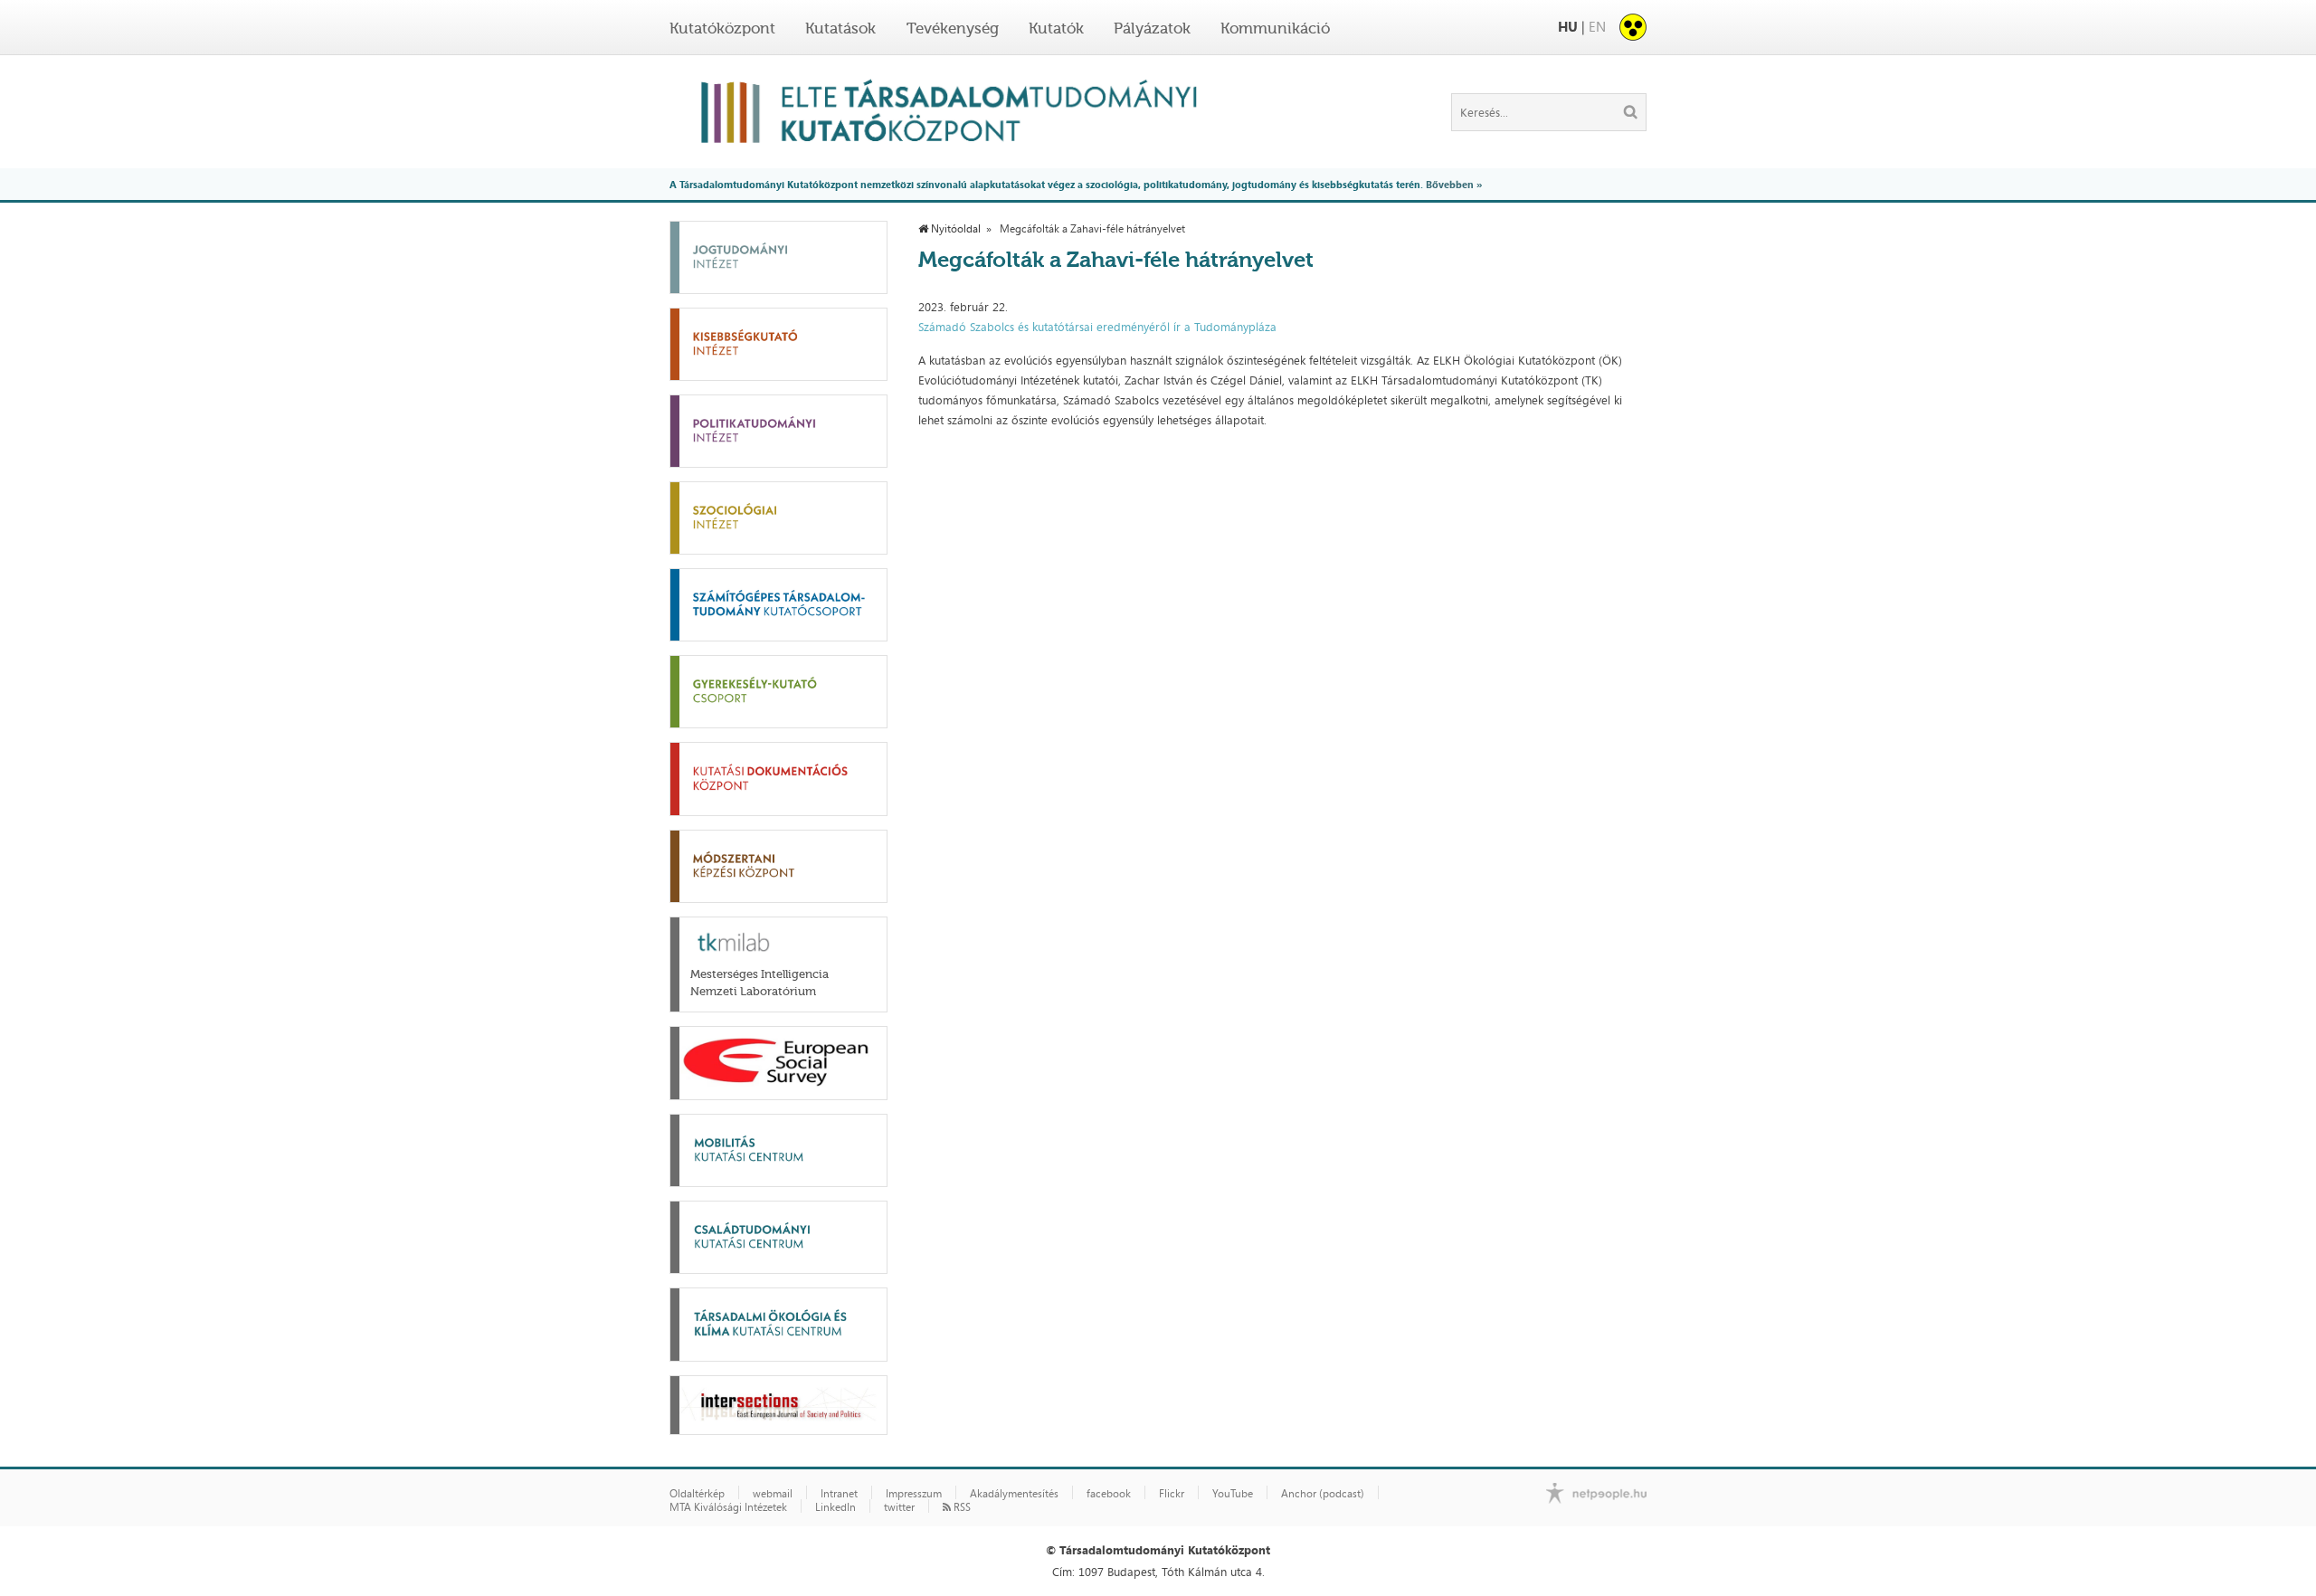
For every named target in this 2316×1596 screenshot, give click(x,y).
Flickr (1172, 1494)
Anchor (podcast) (1323, 1494)
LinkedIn (835, 1507)
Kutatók (1056, 28)
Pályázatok (1152, 28)
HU (1568, 27)
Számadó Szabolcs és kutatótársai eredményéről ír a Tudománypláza (1097, 327)
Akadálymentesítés (1014, 1494)
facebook (1109, 1494)
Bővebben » (1454, 184)
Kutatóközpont (722, 28)
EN (1597, 27)
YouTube (1233, 1494)
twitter (899, 1507)
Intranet (839, 1494)
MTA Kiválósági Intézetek (728, 1507)
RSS (961, 1507)
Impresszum (914, 1494)
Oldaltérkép (697, 1494)
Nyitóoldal (954, 229)
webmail (773, 1494)
